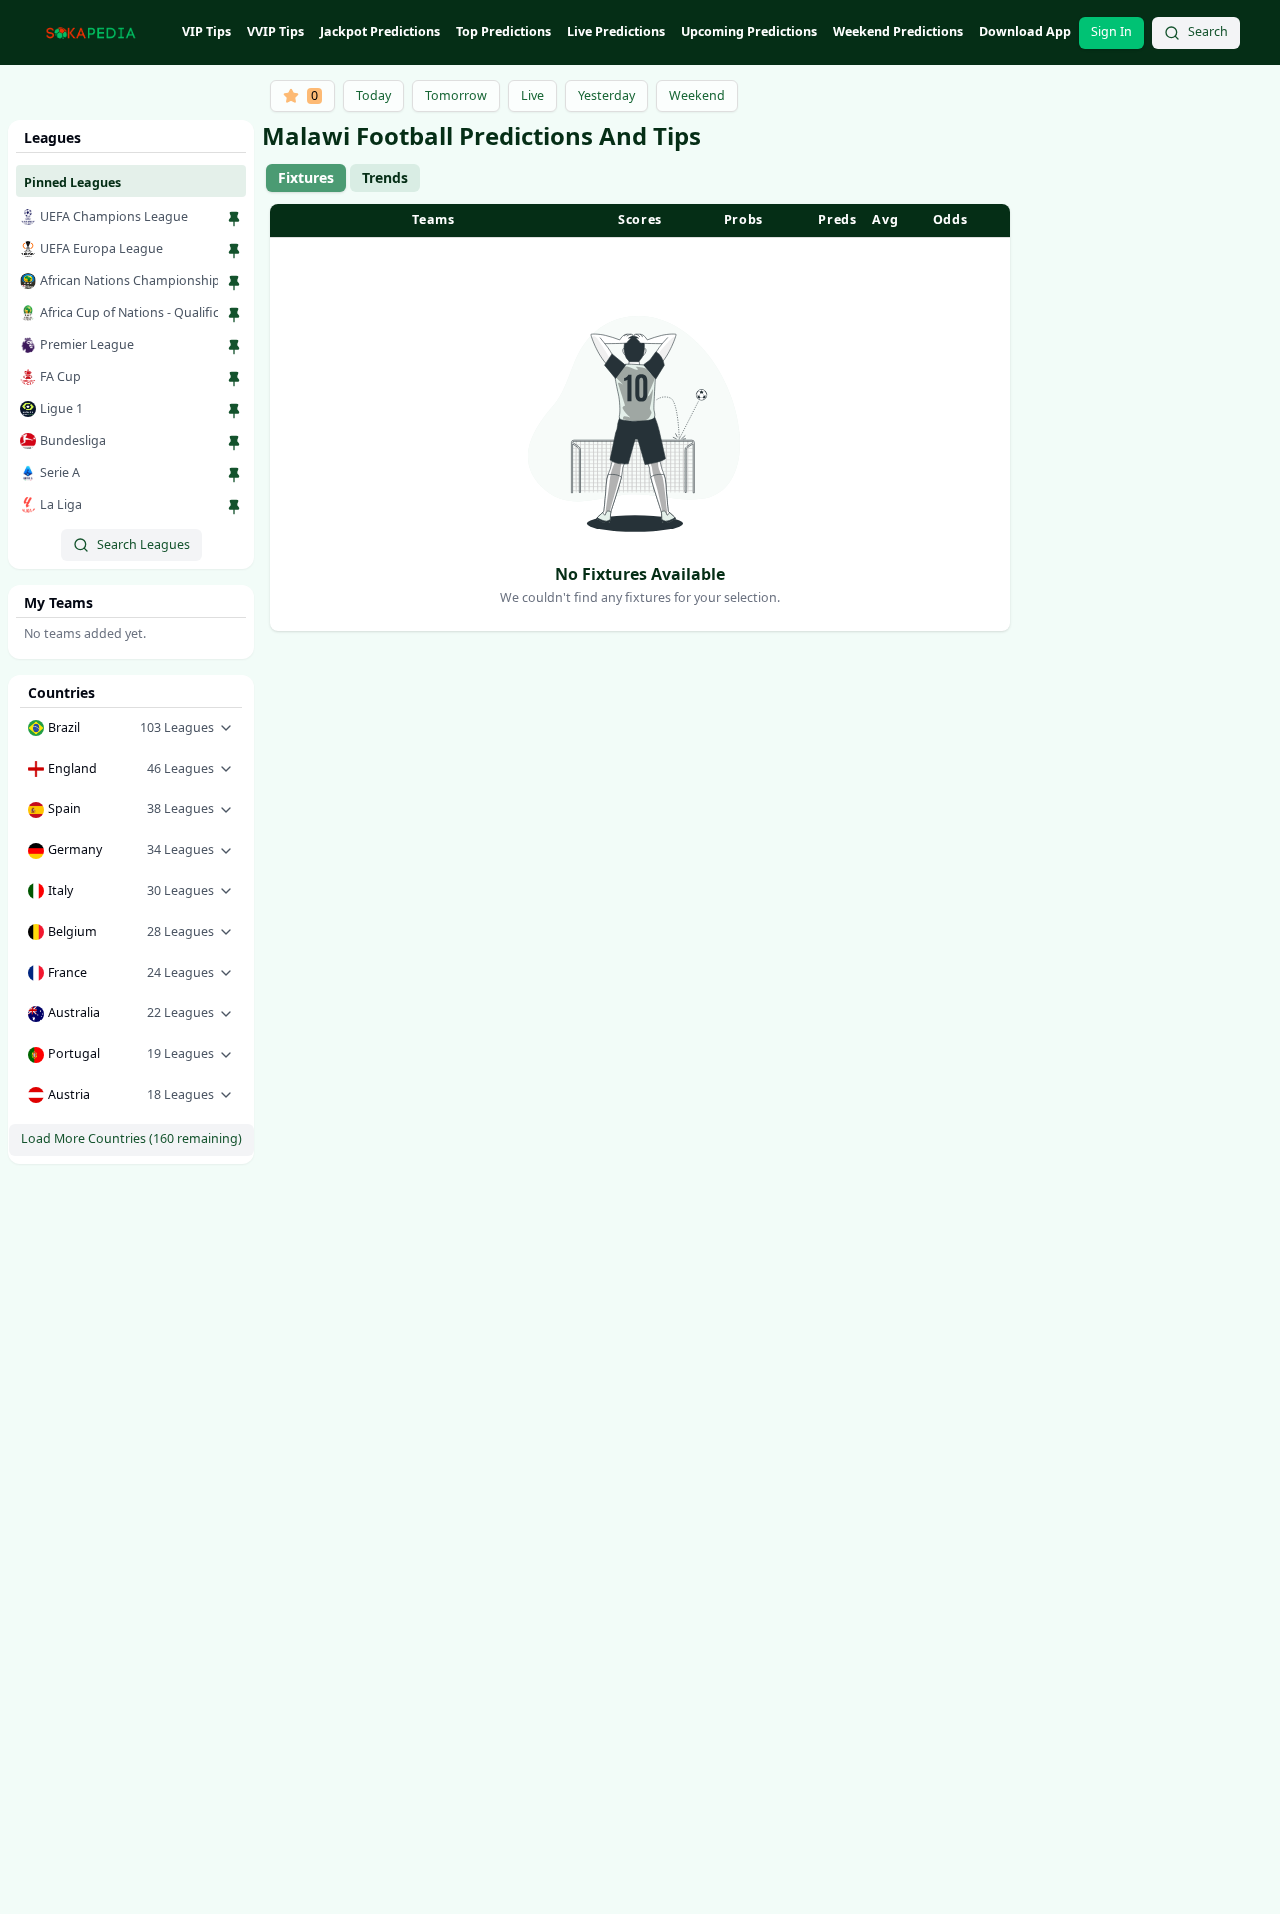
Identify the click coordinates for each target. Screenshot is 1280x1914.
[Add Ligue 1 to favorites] (234, 411)
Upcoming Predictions (749, 31)
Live (532, 95)
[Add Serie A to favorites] (234, 475)
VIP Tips (206, 31)
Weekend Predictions (898, 31)
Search (1208, 31)
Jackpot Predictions (380, 31)
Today (373, 95)
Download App (1025, 31)
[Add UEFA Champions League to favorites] (234, 219)
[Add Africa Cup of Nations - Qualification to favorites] (234, 315)
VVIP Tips (275, 31)
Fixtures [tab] (306, 177)
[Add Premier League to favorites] (234, 347)
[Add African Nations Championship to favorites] (234, 283)
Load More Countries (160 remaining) (131, 1138)
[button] (131, 728)
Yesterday (606, 95)
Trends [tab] (385, 177)
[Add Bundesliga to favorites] (234, 443)
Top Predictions (503, 31)
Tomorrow (456, 95)
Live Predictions (616, 31)
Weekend (697, 95)
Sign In (1111, 31)
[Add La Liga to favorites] (234, 507)
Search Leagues (143, 544)
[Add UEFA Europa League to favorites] (234, 251)
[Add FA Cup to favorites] (234, 379)
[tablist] (343, 178)
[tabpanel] (639, 417)
